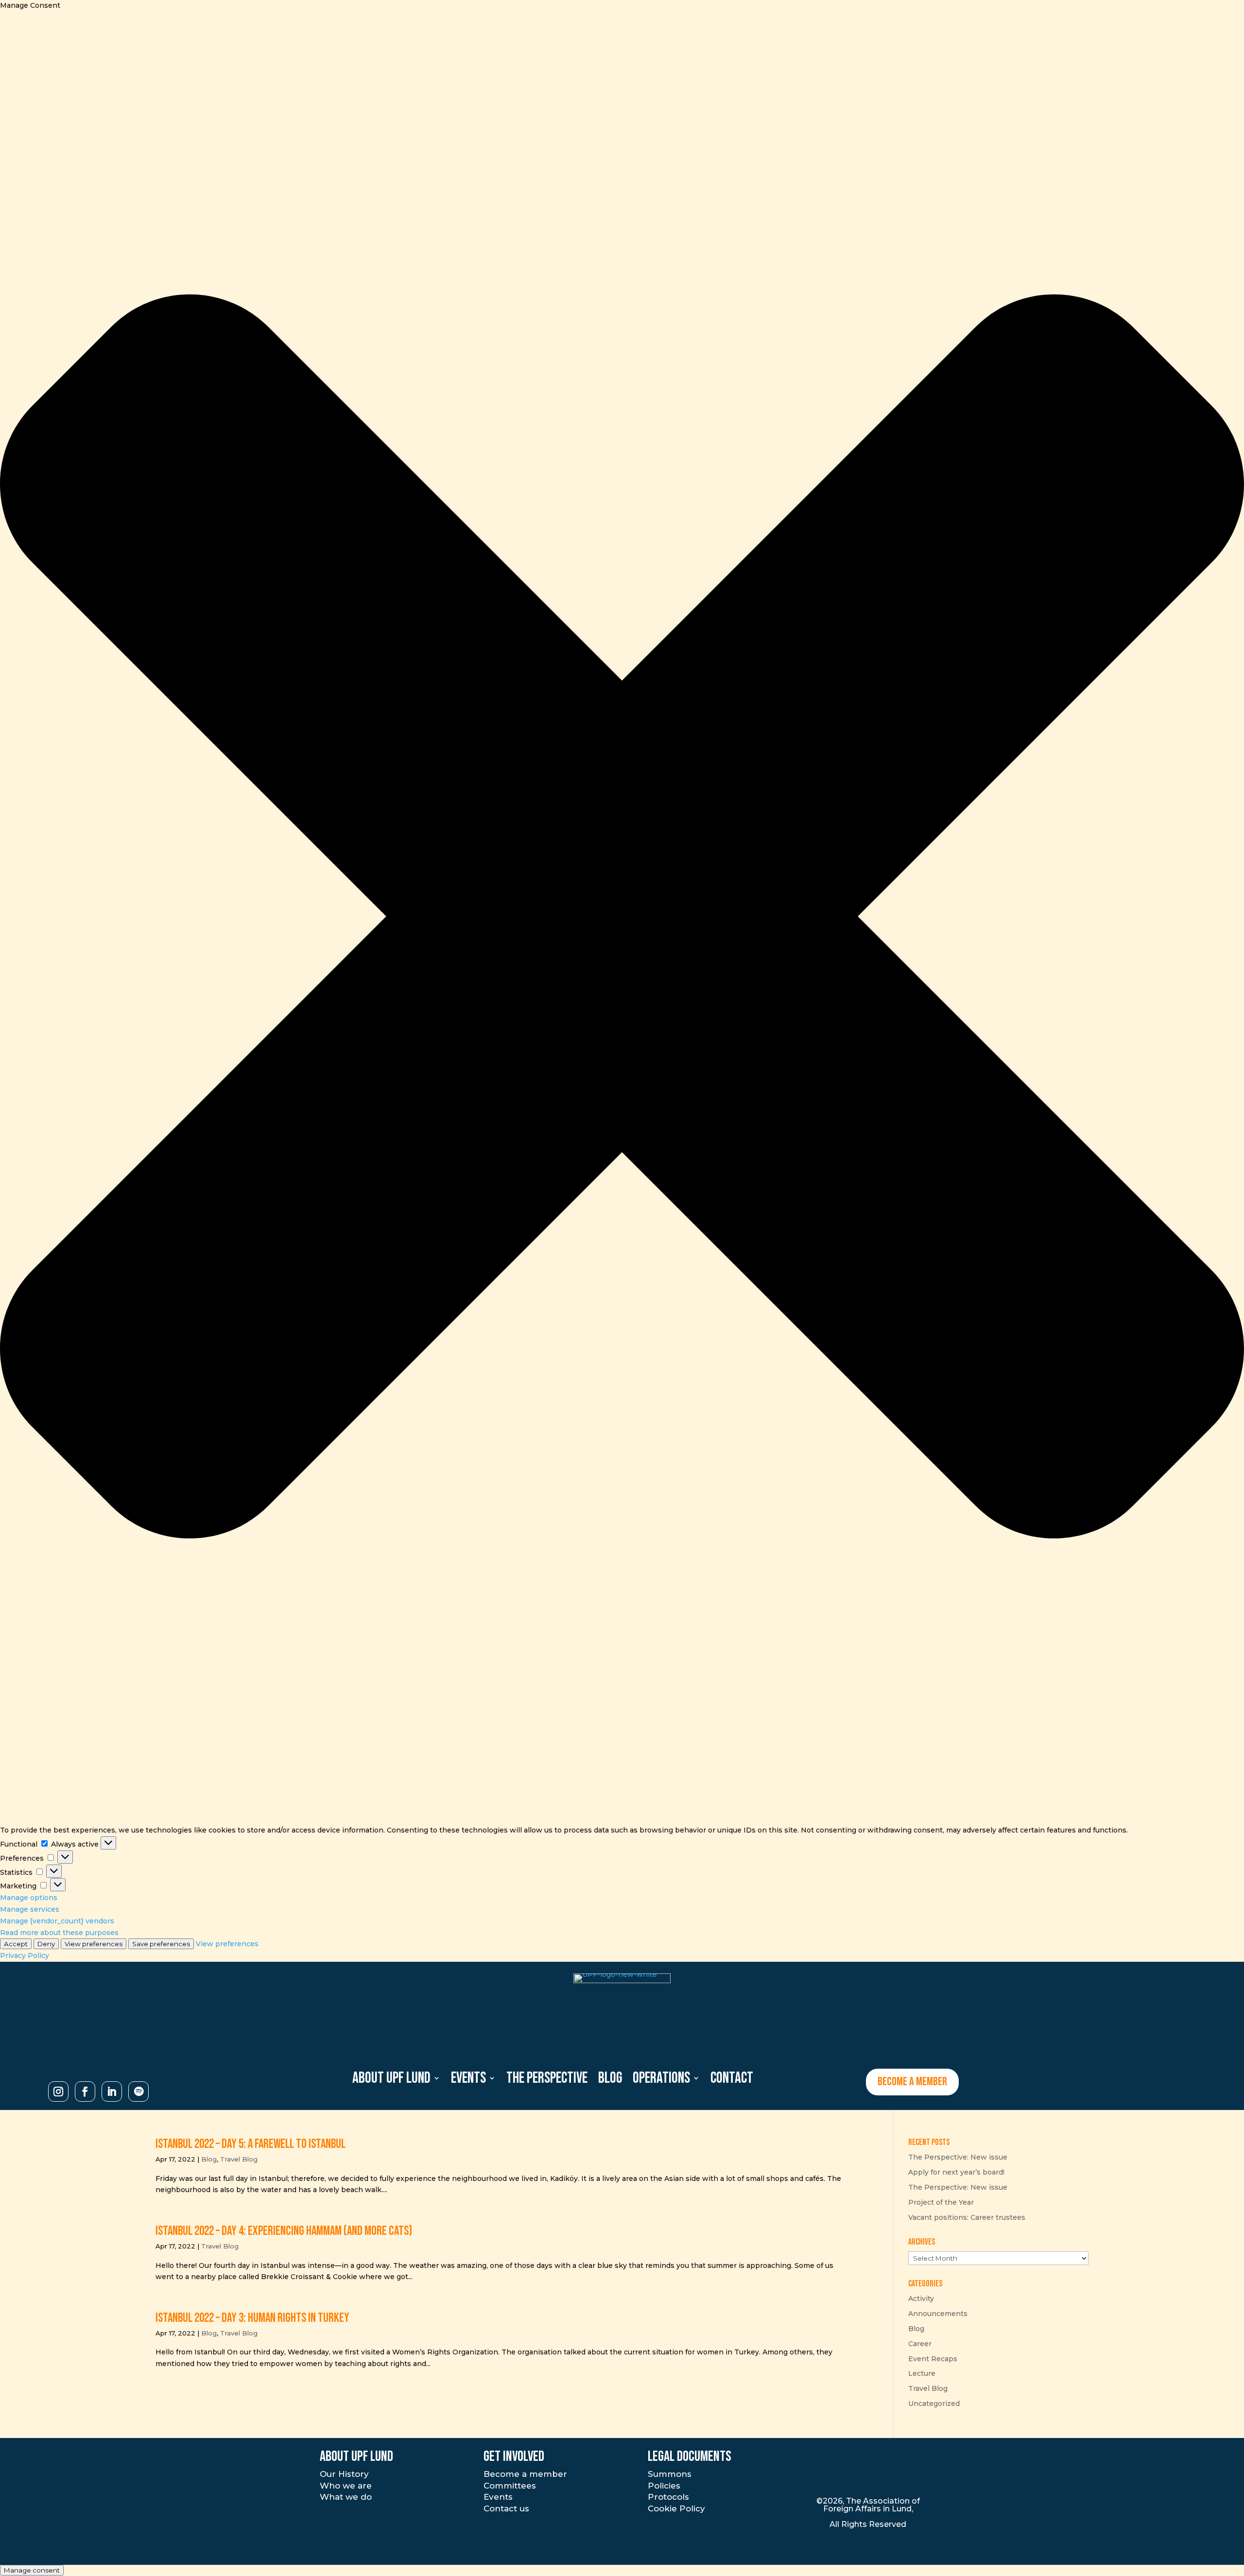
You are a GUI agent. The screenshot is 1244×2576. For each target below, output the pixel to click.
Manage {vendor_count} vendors (57, 1921)
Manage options (29, 1898)
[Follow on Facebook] (85, 2092)
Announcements (938, 2314)
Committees (510, 2486)
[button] (622, 918)
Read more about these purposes (59, 1933)
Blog (209, 2159)
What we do (346, 2497)
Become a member (525, 2474)
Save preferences (161, 1944)
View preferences (94, 1944)
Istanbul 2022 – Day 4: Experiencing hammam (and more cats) (284, 2231)
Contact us (506, 2508)
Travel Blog (239, 2159)
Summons (670, 2474)
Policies (664, 2486)
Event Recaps (933, 2359)
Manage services (30, 1909)
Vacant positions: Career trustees (967, 2217)
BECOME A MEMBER (912, 2082)
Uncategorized (934, 2403)
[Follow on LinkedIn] (112, 2092)
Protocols (668, 2497)
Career (920, 2344)
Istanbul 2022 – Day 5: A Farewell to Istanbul (251, 2144)
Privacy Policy (25, 1955)
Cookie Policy (676, 2508)
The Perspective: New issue (958, 2157)
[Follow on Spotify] (138, 2092)
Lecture (922, 2373)
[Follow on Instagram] (58, 2092)
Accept (16, 1944)
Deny (46, 1944)
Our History (344, 2474)
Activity (921, 2299)
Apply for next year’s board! (956, 2172)
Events (498, 2497)
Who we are (346, 2486)
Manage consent (32, 2570)
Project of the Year (941, 2202)
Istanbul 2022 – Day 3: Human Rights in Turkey (252, 2318)
